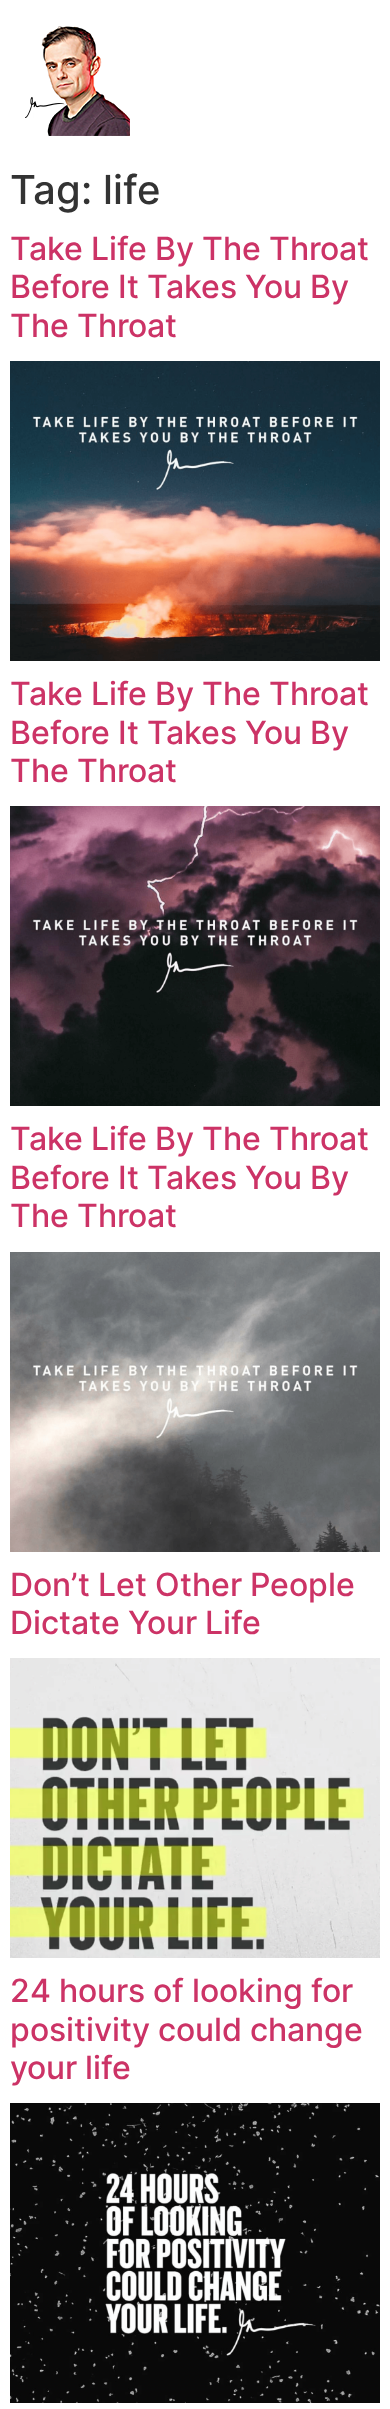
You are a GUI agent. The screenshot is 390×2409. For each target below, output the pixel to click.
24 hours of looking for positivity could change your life (186, 2029)
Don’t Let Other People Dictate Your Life (182, 1603)
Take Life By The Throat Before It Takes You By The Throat (189, 287)
